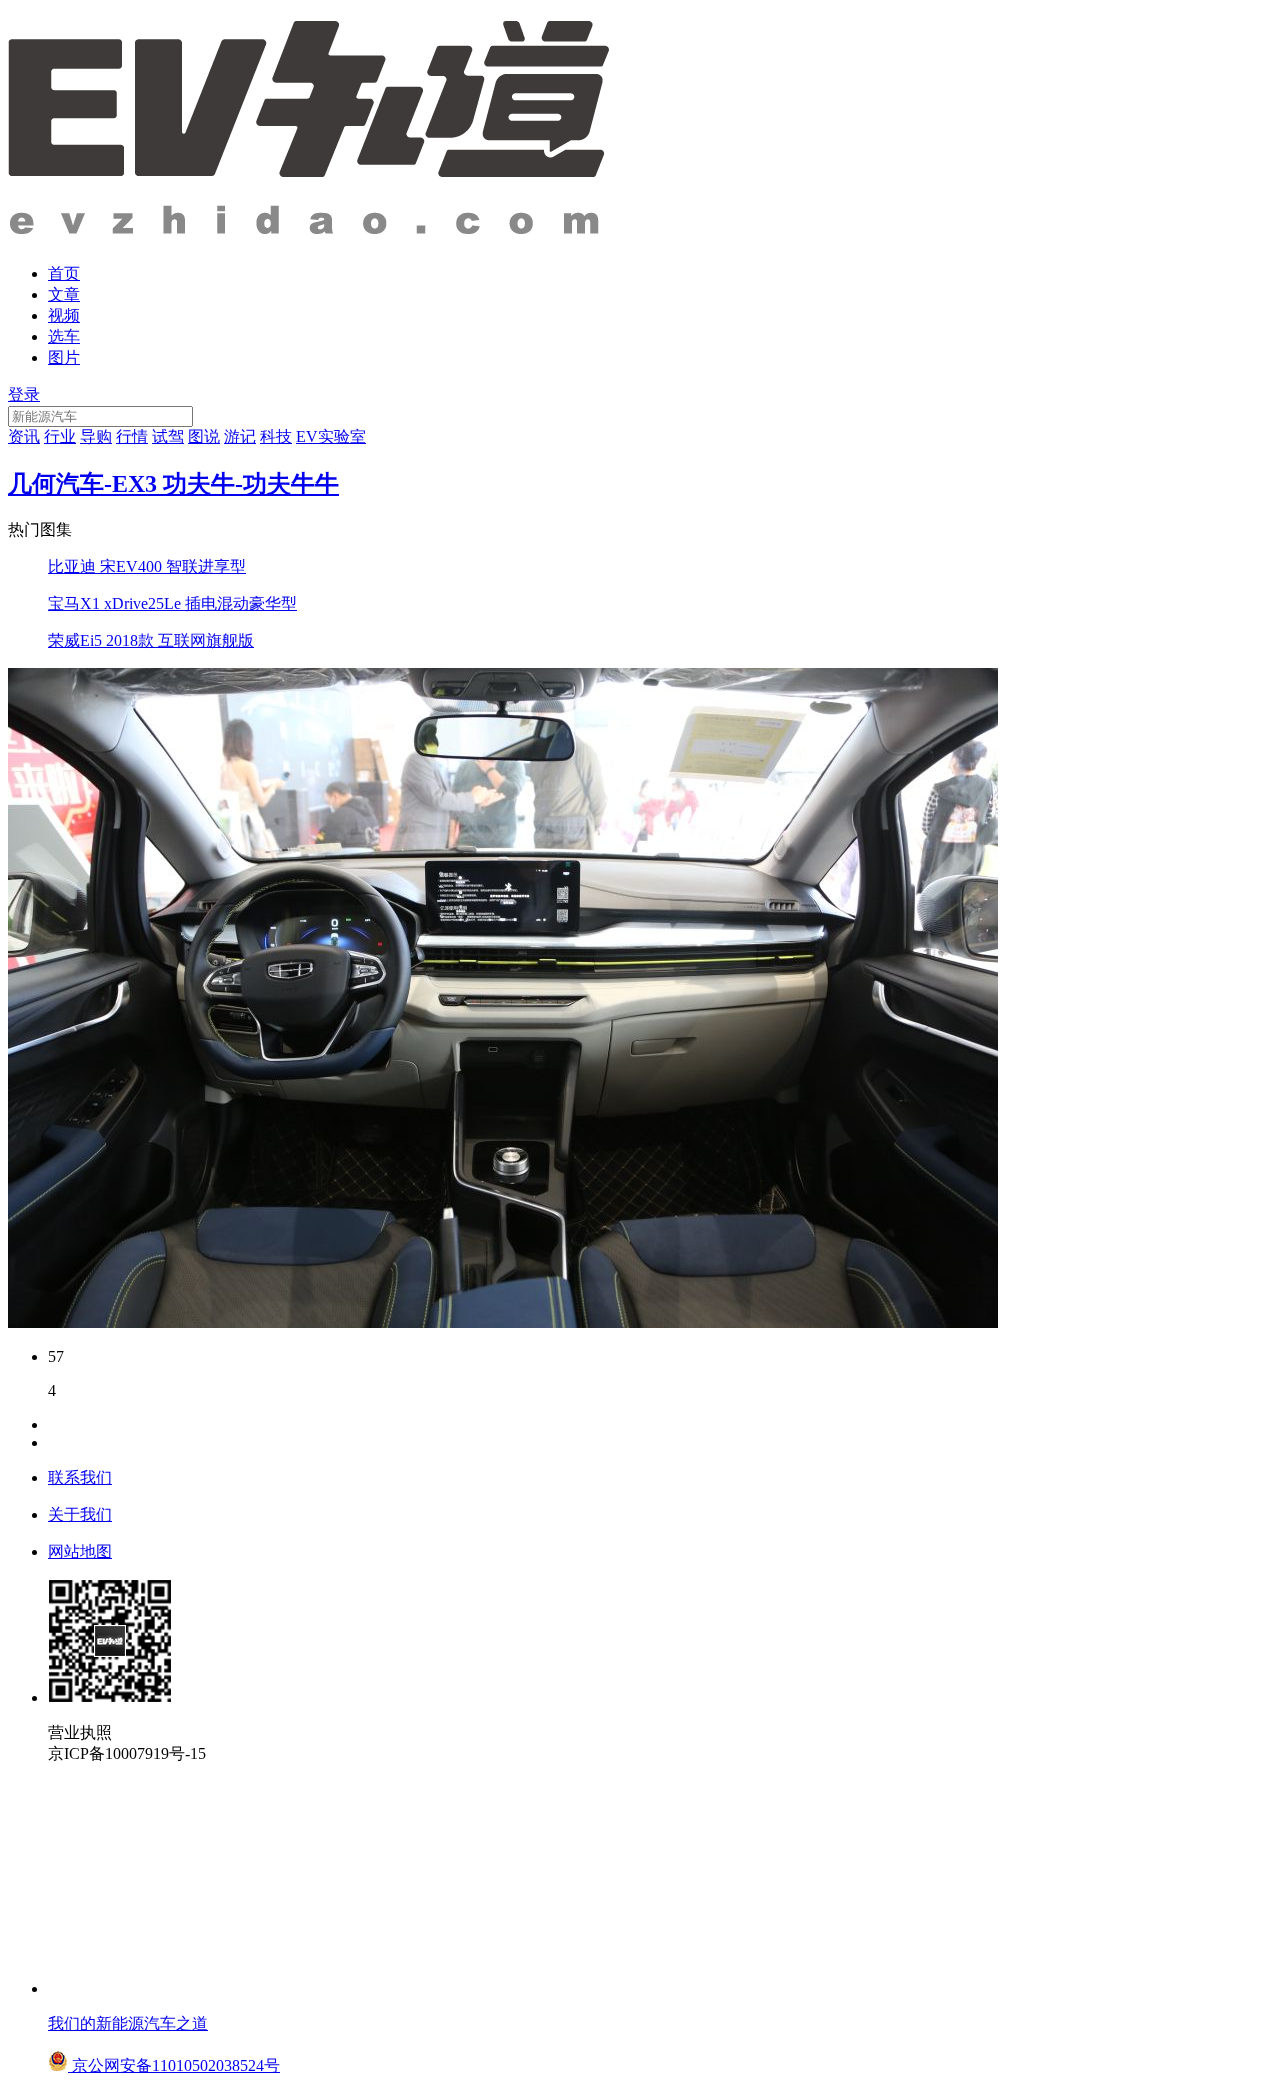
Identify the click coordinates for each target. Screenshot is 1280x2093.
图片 (64, 357)
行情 (132, 436)
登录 (24, 394)
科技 (276, 436)
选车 (64, 336)
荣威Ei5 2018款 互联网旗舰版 (151, 640)
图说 (204, 436)
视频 (64, 315)
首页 (64, 273)
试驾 (168, 436)
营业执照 (80, 1732)
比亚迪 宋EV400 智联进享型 (147, 566)
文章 (64, 294)
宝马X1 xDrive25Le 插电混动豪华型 (172, 603)
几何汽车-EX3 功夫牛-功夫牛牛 (173, 484)
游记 (240, 436)
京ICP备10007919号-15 (127, 1753)
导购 (96, 436)
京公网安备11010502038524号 (174, 2065)
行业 (60, 436)
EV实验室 (331, 436)
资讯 (24, 436)
